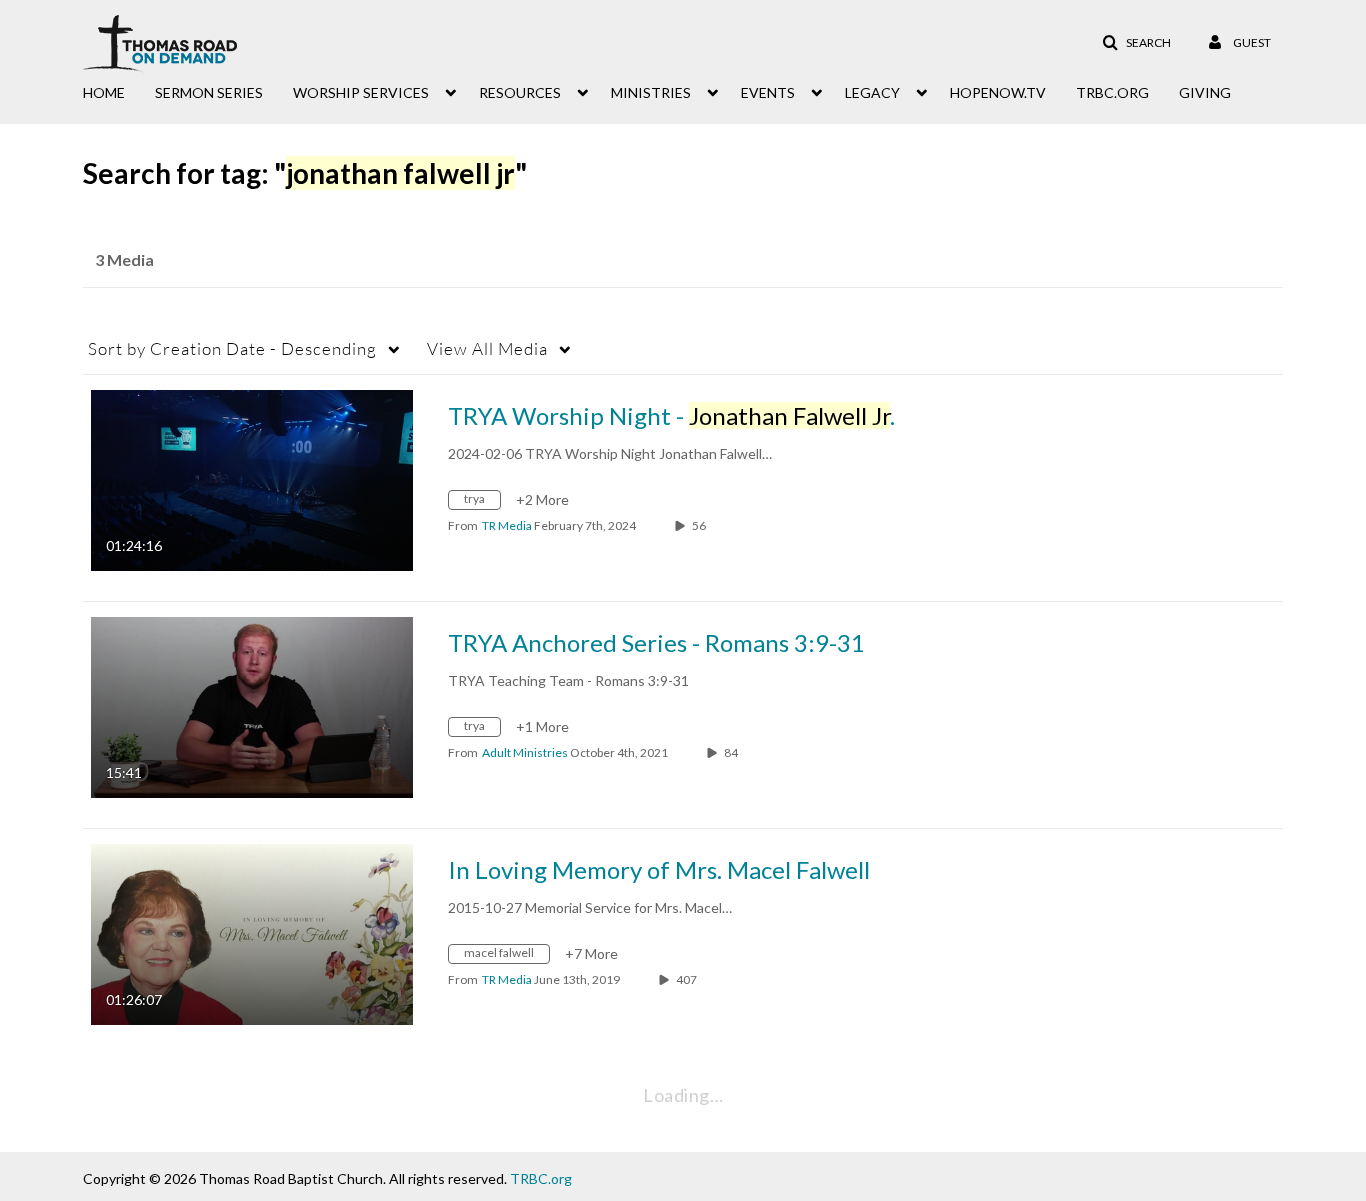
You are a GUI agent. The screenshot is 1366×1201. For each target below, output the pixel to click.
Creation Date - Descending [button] (232, 348)
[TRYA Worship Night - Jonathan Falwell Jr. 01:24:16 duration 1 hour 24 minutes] (252, 478)
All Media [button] (487, 348)
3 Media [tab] (124, 259)
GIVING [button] (1205, 92)
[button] (1136, 43)
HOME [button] (104, 92)
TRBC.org (541, 1178)
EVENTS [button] (768, 92)
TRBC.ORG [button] (1112, 92)
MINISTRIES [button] (651, 92)
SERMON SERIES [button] (209, 92)
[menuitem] (119, 91)
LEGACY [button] (872, 92)
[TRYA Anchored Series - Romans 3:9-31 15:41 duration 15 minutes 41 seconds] (252, 705)
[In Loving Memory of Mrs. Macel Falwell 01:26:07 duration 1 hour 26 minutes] (252, 932)
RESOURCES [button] (520, 92)
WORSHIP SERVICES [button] (361, 92)
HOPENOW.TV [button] (998, 92)
